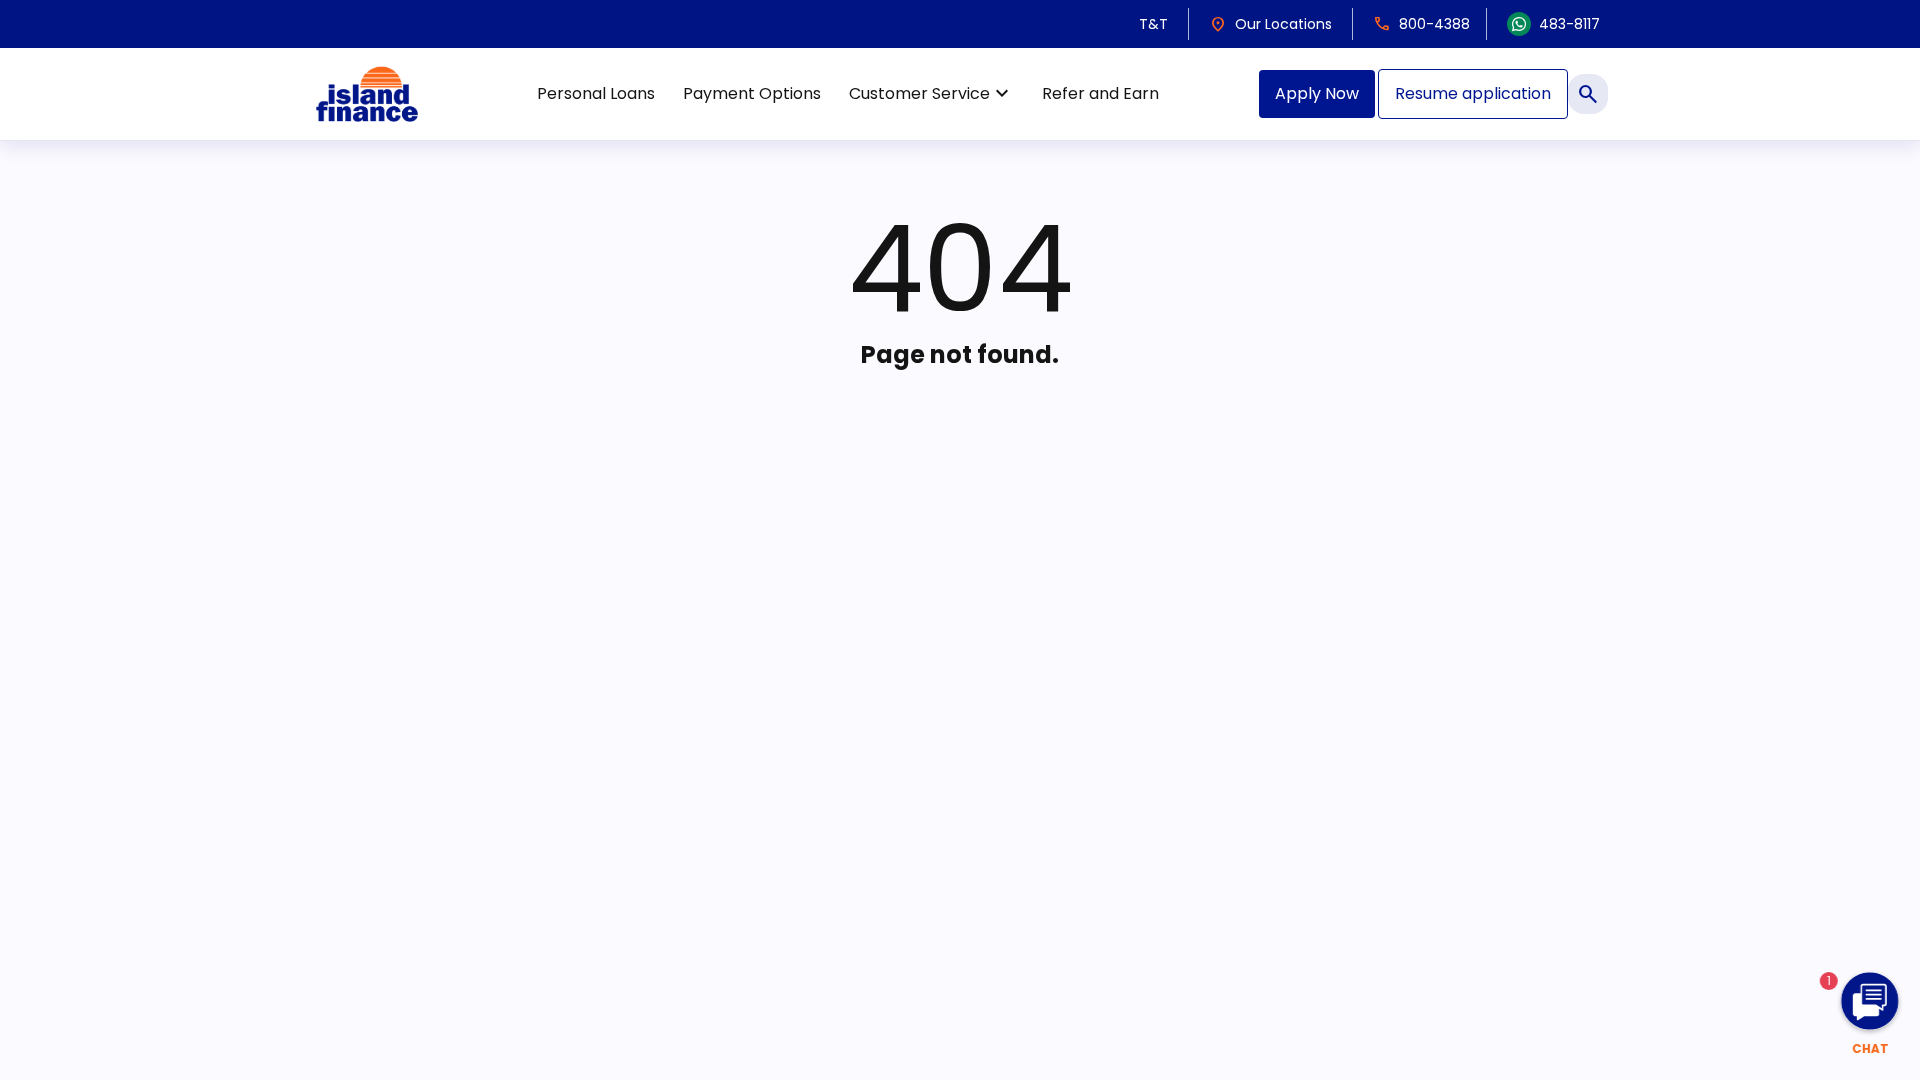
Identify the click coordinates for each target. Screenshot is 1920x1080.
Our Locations (1270, 24)
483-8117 (1569, 24)
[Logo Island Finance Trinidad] (367, 94)
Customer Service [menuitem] (931, 94)
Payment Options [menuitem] (752, 93)
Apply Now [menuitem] (1317, 93)
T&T (1153, 24)
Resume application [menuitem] (1473, 93)
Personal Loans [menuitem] (596, 93)
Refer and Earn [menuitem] (1100, 93)
